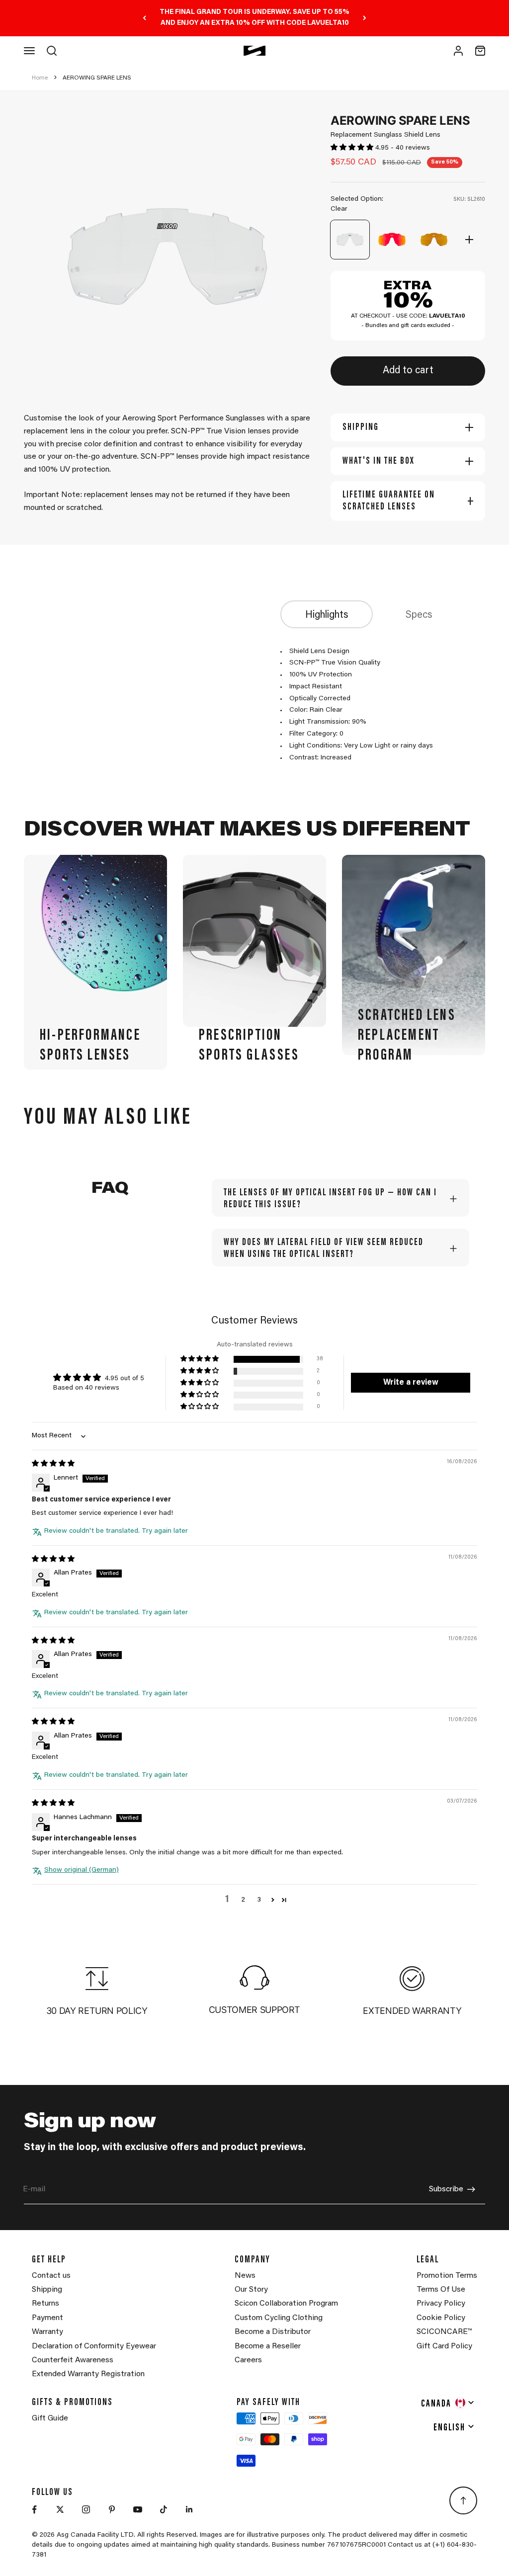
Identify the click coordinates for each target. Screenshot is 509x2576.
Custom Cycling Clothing (279, 2318)
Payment (47, 2318)
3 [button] (259, 1900)
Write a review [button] (411, 1383)
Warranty (47, 2332)
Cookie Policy (441, 2318)
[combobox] (448, 2403)
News (245, 2276)
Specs (419, 615)
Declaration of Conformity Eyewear (94, 2346)
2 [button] (243, 1900)
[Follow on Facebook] (34, 2509)
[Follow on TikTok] (164, 2509)
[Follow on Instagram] (86, 2509)
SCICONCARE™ (444, 2332)
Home (40, 78)
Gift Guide (50, 2418)
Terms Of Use (441, 2290)
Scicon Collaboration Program (286, 2304)
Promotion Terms (447, 2276)
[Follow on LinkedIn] (189, 2509)
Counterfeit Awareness (73, 2360)
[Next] (365, 18)
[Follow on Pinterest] (112, 2509)
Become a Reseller (268, 2346)
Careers (248, 2360)
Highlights (327, 615)
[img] (53, 1464)
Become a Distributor (273, 2332)
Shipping (47, 2290)
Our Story (251, 2290)
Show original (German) (82, 1870)
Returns (45, 2304)
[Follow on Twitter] (60, 2509)
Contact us (51, 2276)
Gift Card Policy (444, 2346)
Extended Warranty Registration (88, 2374)
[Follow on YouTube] (138, 2509)
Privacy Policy (441, 2304)
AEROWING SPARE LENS (97, 78)
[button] (353, 148)
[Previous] (144, 18)
